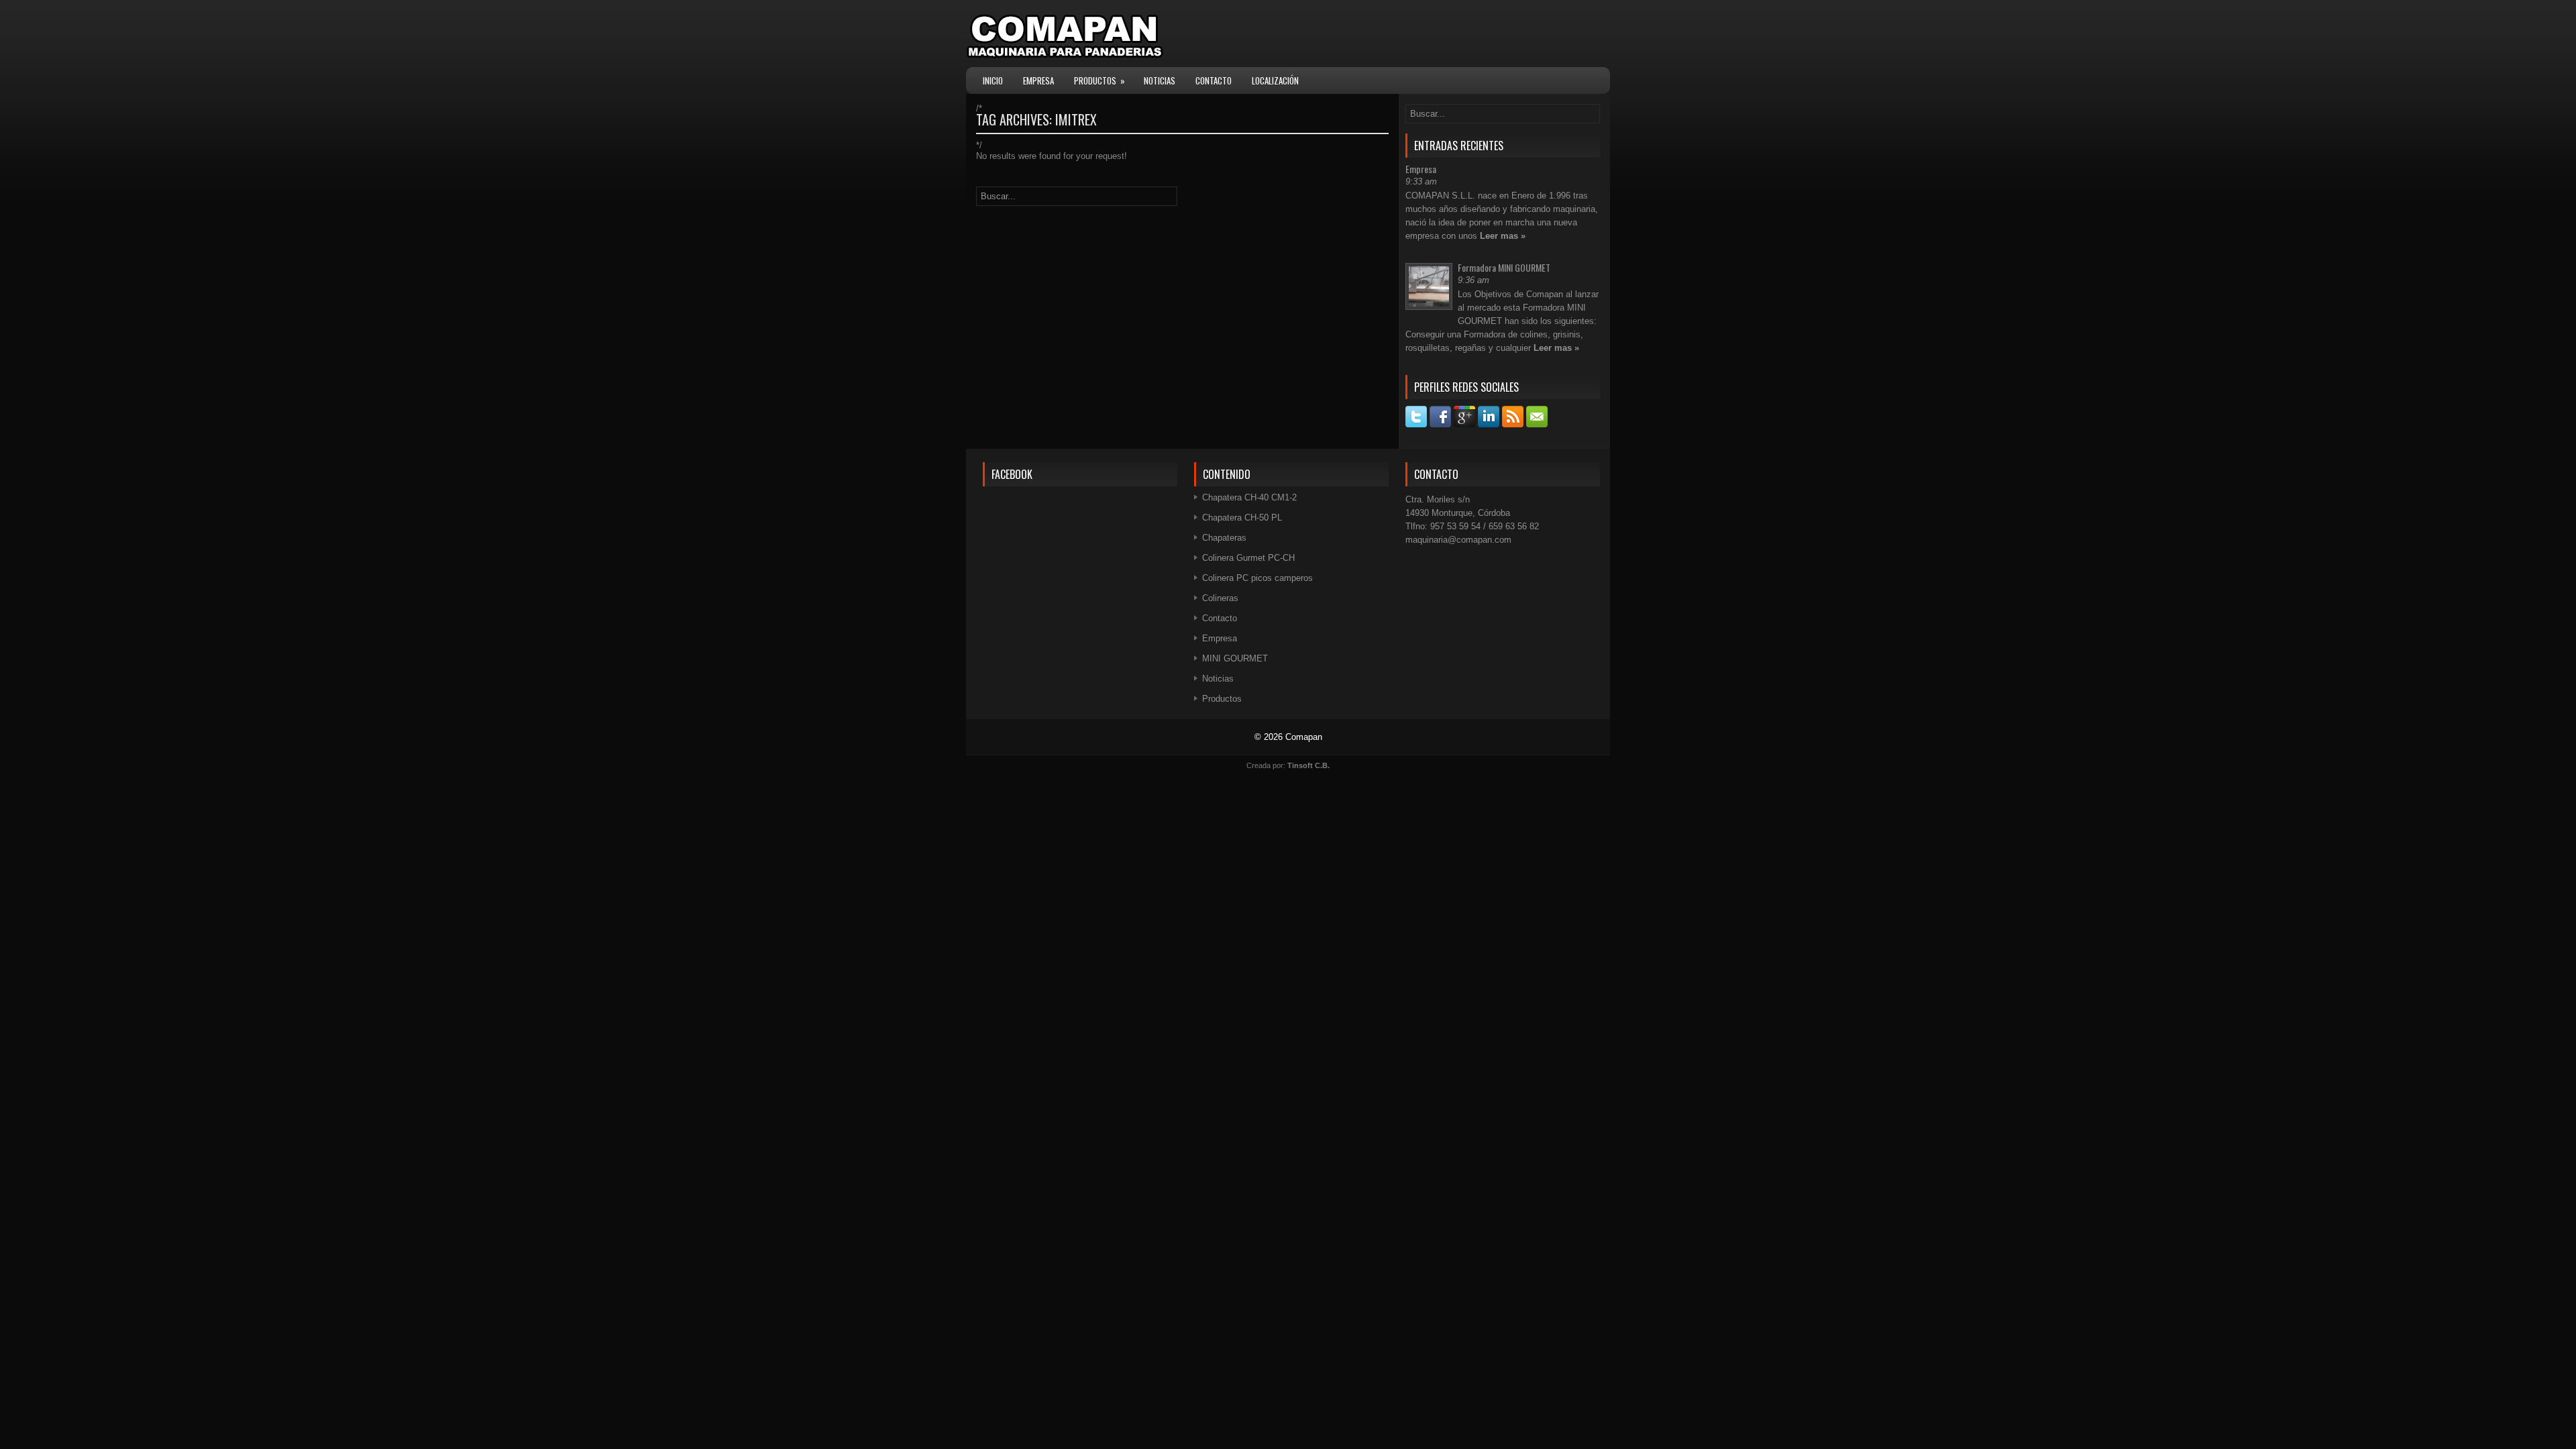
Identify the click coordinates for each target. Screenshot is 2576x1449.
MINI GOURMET (1235, 658)
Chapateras (1224, 538)
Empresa (1038, 80)
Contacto (1214, 80)
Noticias (1160, 80)
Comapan (1304, 737)
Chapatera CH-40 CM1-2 (1249, 497)
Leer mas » (1503, 236)
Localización (1275, 80)
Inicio (993, 80)
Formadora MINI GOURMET (1504, 267)
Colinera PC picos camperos (1257, 578)
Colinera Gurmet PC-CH (1248, 558)
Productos (1099, 80)
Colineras (1220, 598)
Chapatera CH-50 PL (1242, 518)
